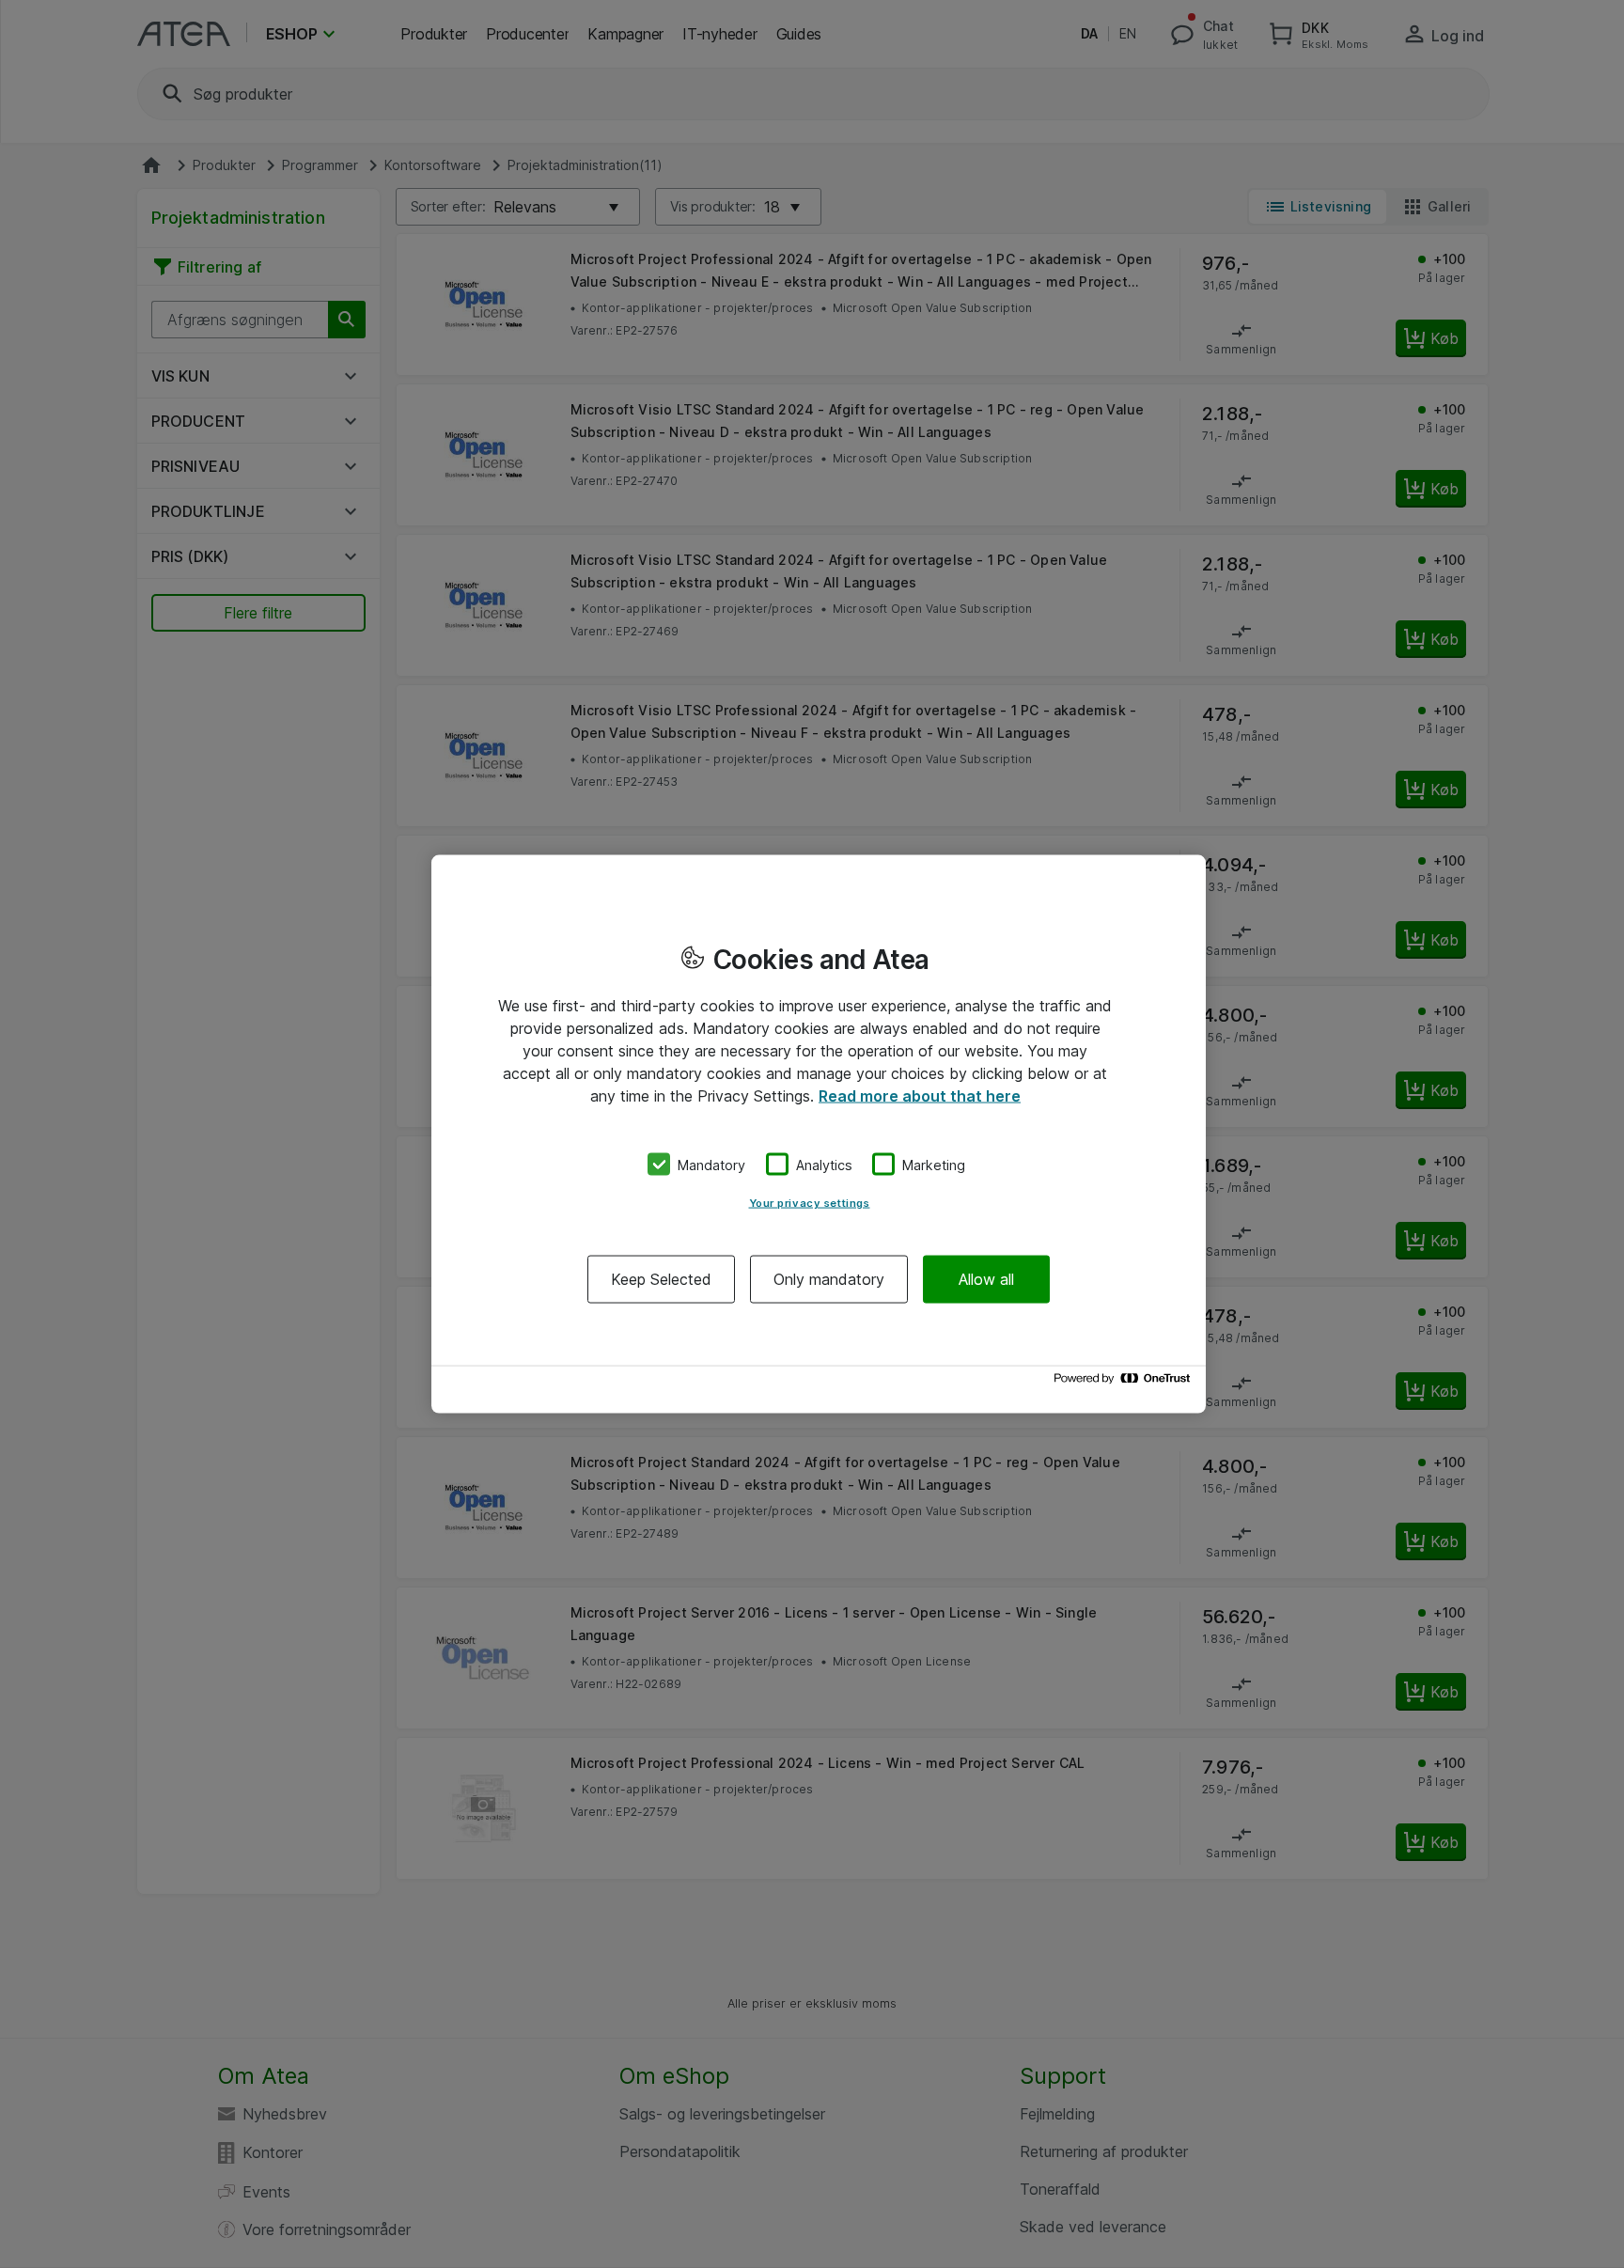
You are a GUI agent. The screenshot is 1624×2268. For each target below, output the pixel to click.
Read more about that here (920, 1095)
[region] (819, 1134)
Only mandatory (829, 1279)
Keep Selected (661, 1279)
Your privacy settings (810, 1203)
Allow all (986, 1279)
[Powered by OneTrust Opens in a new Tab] (1125, 1383)
